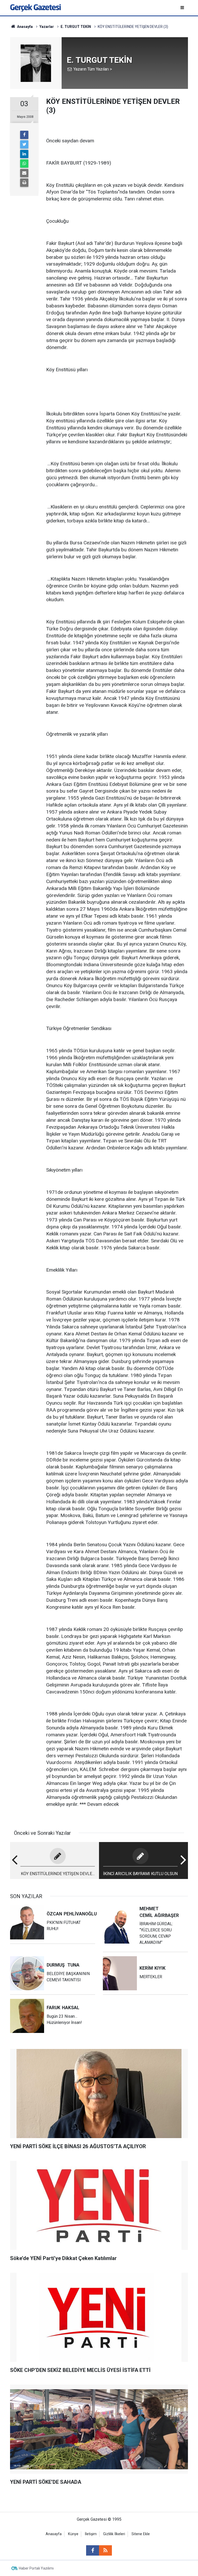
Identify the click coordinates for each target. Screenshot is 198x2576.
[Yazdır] (24, 183)
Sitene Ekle (141, 2534)
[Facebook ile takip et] (93, 2550)
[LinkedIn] (24, 154)
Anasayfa (54, 2534)
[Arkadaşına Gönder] (24, 173)
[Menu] (183, 8)
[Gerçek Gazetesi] (35, 7)
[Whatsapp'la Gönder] (24, 164)
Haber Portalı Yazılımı (36, 2568)
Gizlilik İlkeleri (114, 2534)
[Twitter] (24, 144)
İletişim (91, 2534)
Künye (73, 2534)
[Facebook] (24, 135)
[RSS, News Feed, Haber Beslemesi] (105, 2550)
